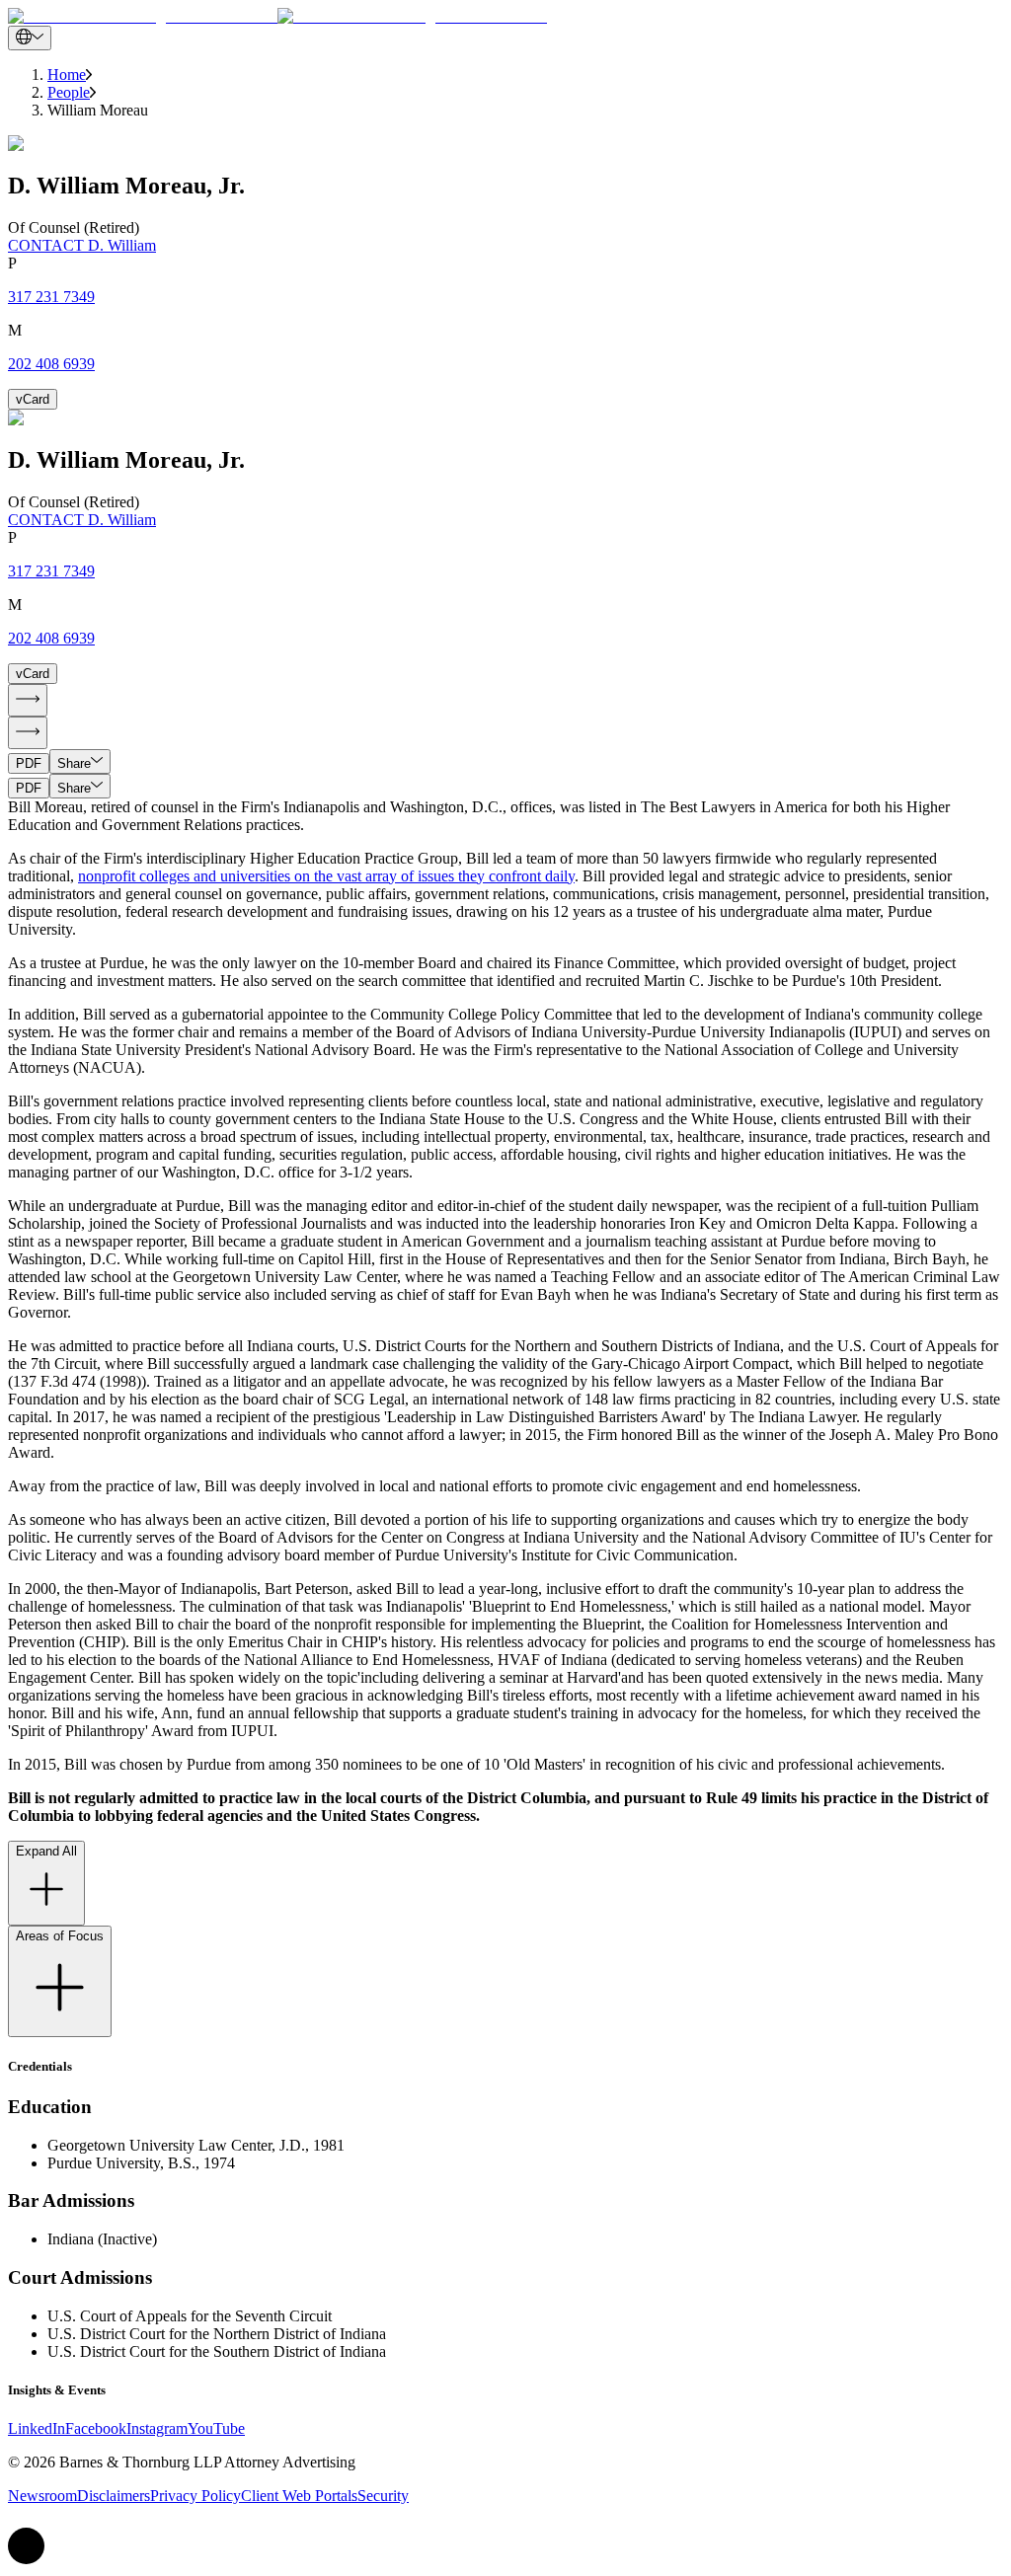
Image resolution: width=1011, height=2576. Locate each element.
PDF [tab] (29, 763)
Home (67, 75)
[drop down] (30, 38)
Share (74, 763)
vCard (33, 399)
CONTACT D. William (82, 245)
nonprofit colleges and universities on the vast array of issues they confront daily (326, 876)
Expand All (46, 1851)
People (69, 92)
